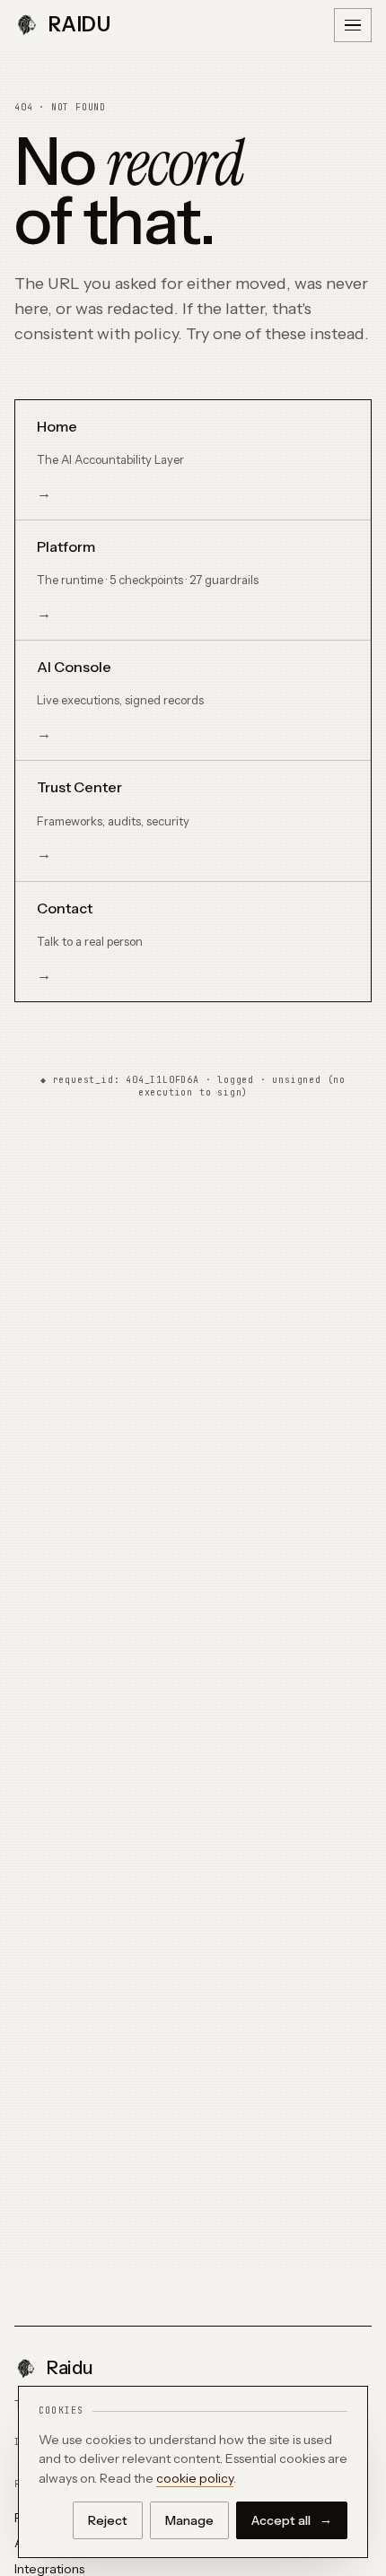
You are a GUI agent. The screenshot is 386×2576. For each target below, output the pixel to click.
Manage (189, 2520)
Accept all (292, 2520)
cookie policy (195, 2478)
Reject (108, 2520)
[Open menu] (353, 25)
